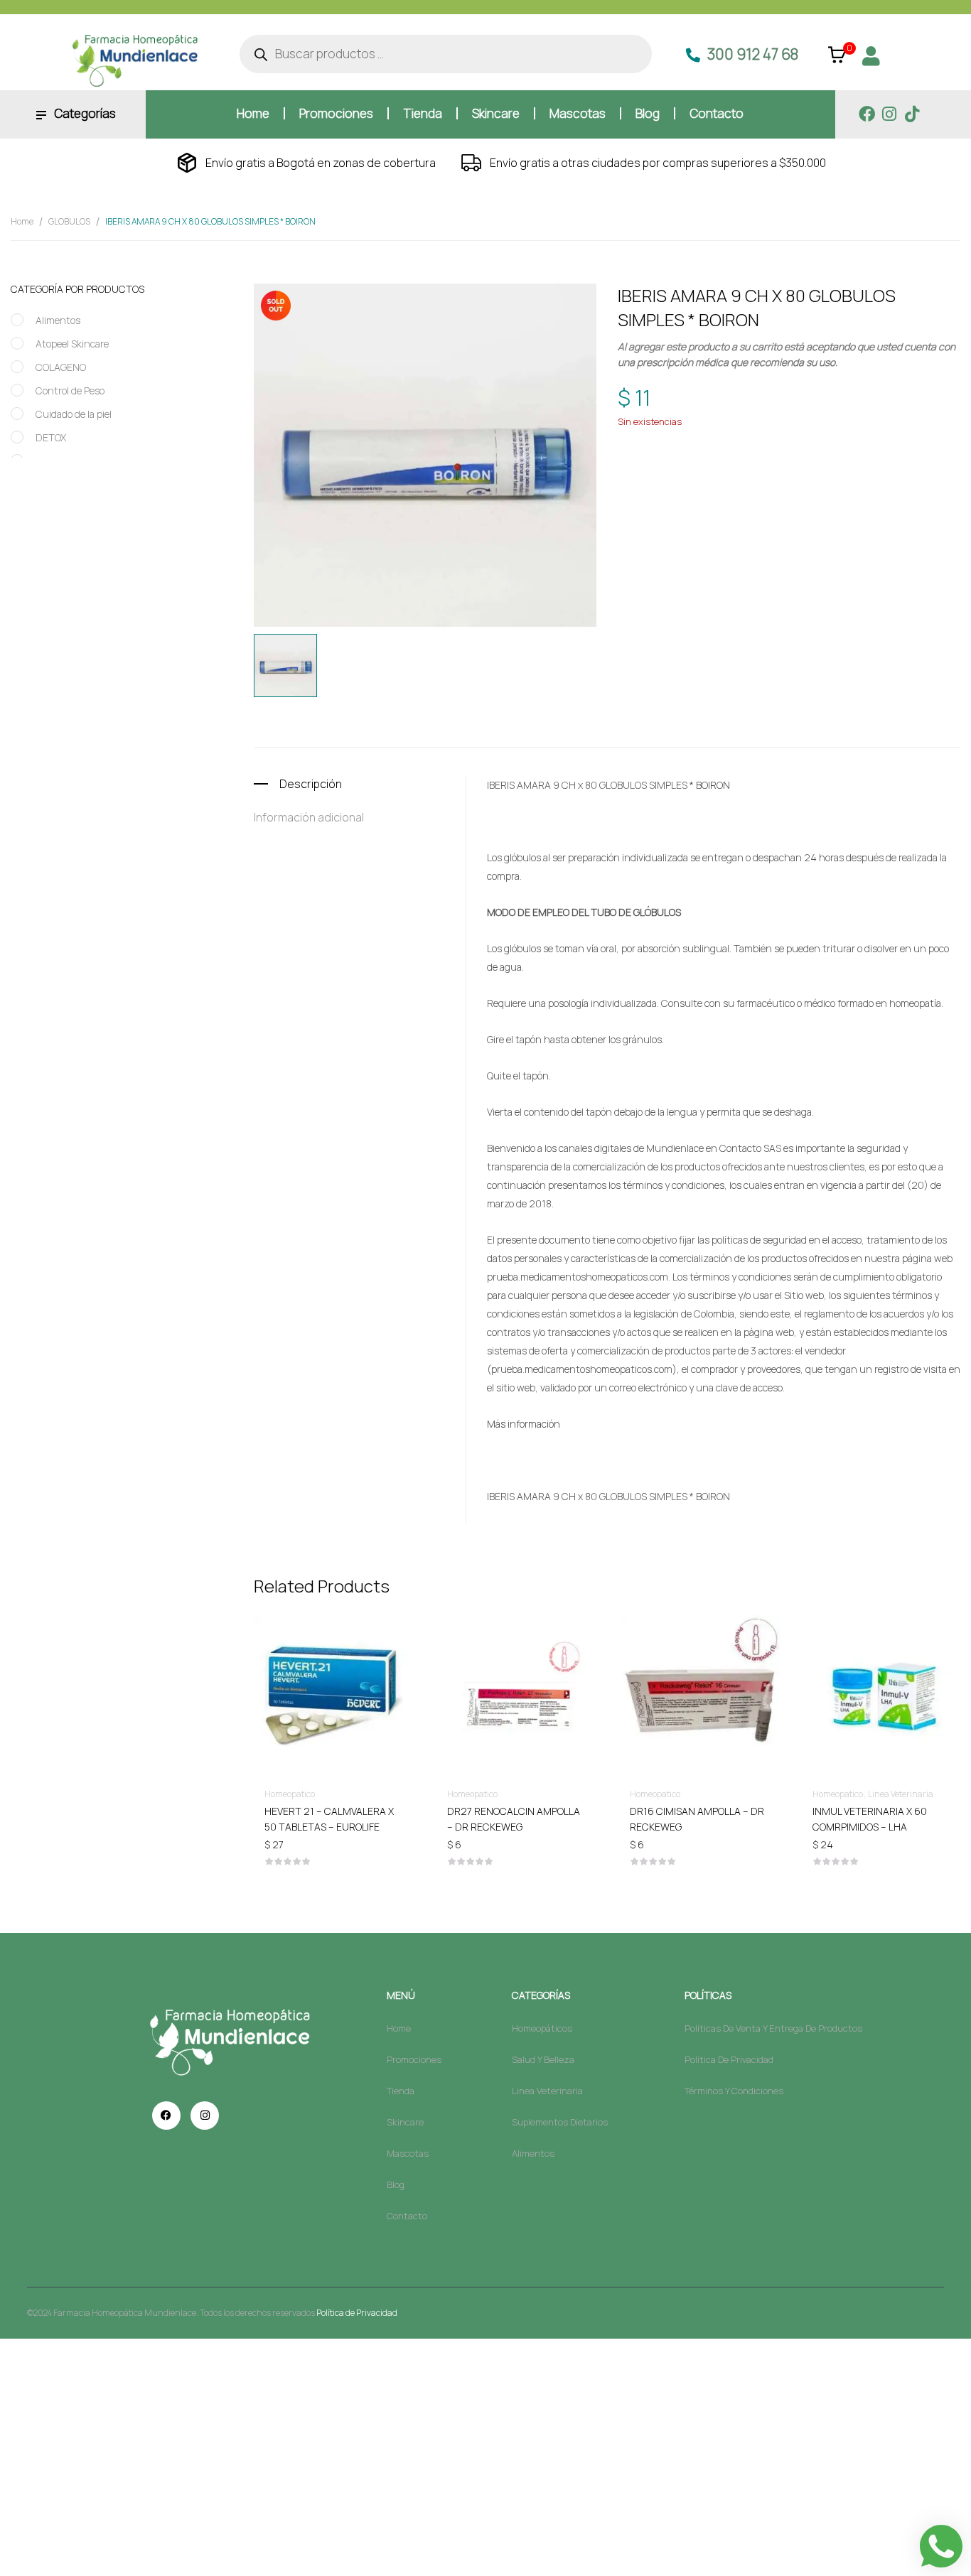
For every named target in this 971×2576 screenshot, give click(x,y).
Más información (524, 1424)
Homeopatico (755, 442)
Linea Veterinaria (901, 1794)
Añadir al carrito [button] (334, 1810)
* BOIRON (710, 785)
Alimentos (58, 320)
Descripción (311, 784)
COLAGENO (61, 367)
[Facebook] (867, 114)
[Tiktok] (912, 114)
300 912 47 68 (753, 54)
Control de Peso (70, 390)
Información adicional (309, 817)
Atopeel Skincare (72, 344)
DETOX (51, 437)
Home (22, 221)
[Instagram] (890, 114)
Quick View (334, 1654)
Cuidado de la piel (74, 414)
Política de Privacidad (357, 2313)
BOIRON (699, 469)
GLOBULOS (69, 221)
